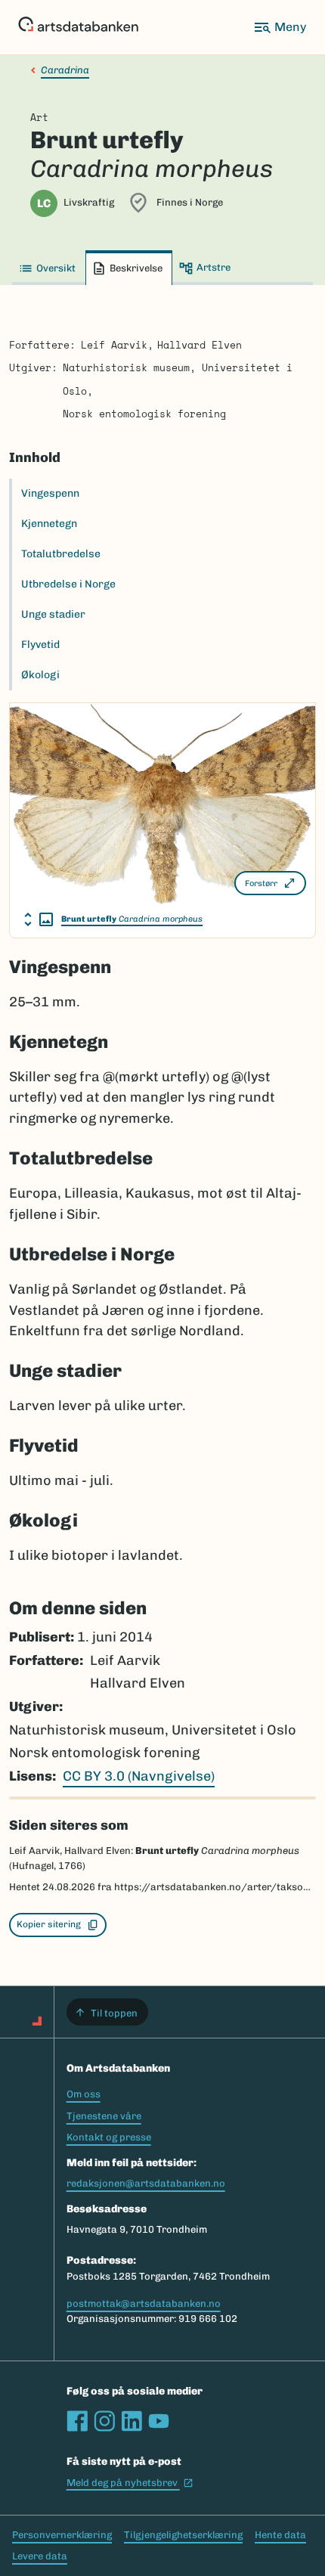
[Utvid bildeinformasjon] (39, 919)
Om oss (84, 2094)
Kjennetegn (49, 524)
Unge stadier (53, 614)
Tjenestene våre (104, 2116)
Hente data (280, 2535)
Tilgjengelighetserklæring (183, 2535)
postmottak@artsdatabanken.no (144, 2303)
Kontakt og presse (109, 2137)
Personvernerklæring (62, 2535)
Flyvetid (40, 645)
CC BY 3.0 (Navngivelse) (139, 1776)
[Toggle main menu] (280, 27)
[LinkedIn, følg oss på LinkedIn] (132, 2421)
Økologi (40, 675)
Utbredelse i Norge (68, 584)
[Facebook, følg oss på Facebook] (77, 2421)
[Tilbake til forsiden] (78, 27)
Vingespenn (50, 493)
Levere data (40, 2556)
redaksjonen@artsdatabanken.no (146, 2183)
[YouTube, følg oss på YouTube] (159, 2421)
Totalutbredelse (61, 554)
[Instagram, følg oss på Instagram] (104, 2421)
